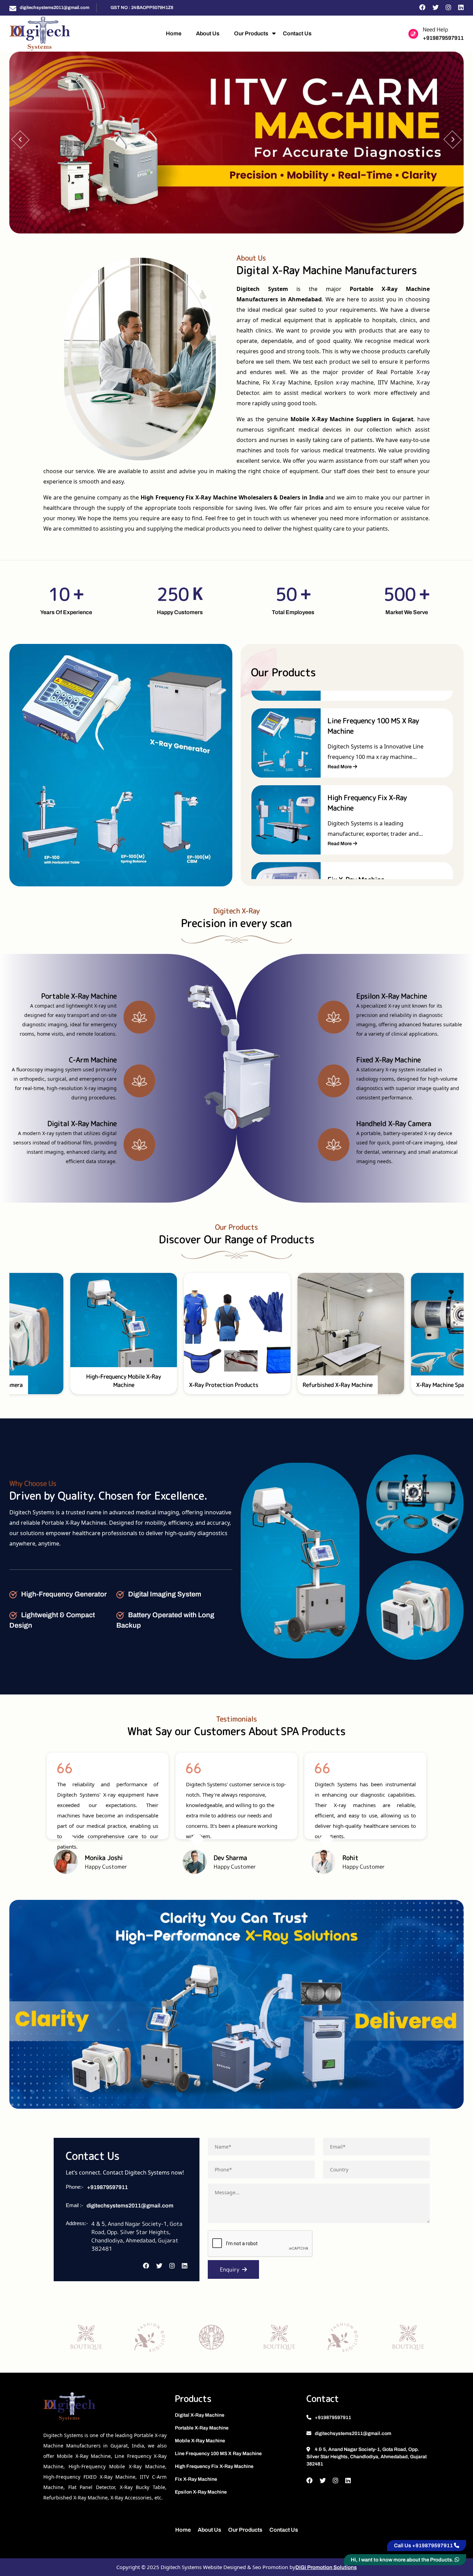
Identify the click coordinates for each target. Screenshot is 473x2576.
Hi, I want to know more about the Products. (403, 2560)
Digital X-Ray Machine (200, 2415)
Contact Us (297, 33)
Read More (340, 762)
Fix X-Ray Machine (196, 2479)
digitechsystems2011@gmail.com (55, 8)
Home (174, 33)
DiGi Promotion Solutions (326, 2567)
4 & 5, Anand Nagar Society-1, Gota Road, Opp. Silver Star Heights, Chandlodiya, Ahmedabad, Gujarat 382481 (367, 2457)
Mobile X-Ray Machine (200, 2441)
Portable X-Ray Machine (202, 2428)
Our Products (251, 33)
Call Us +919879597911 (424, 2546)
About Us (208, 33)
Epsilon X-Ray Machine (201, 2492)
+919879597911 (443, 38)
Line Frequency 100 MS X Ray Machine (218, 2454)
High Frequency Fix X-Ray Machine (214, 2466)
